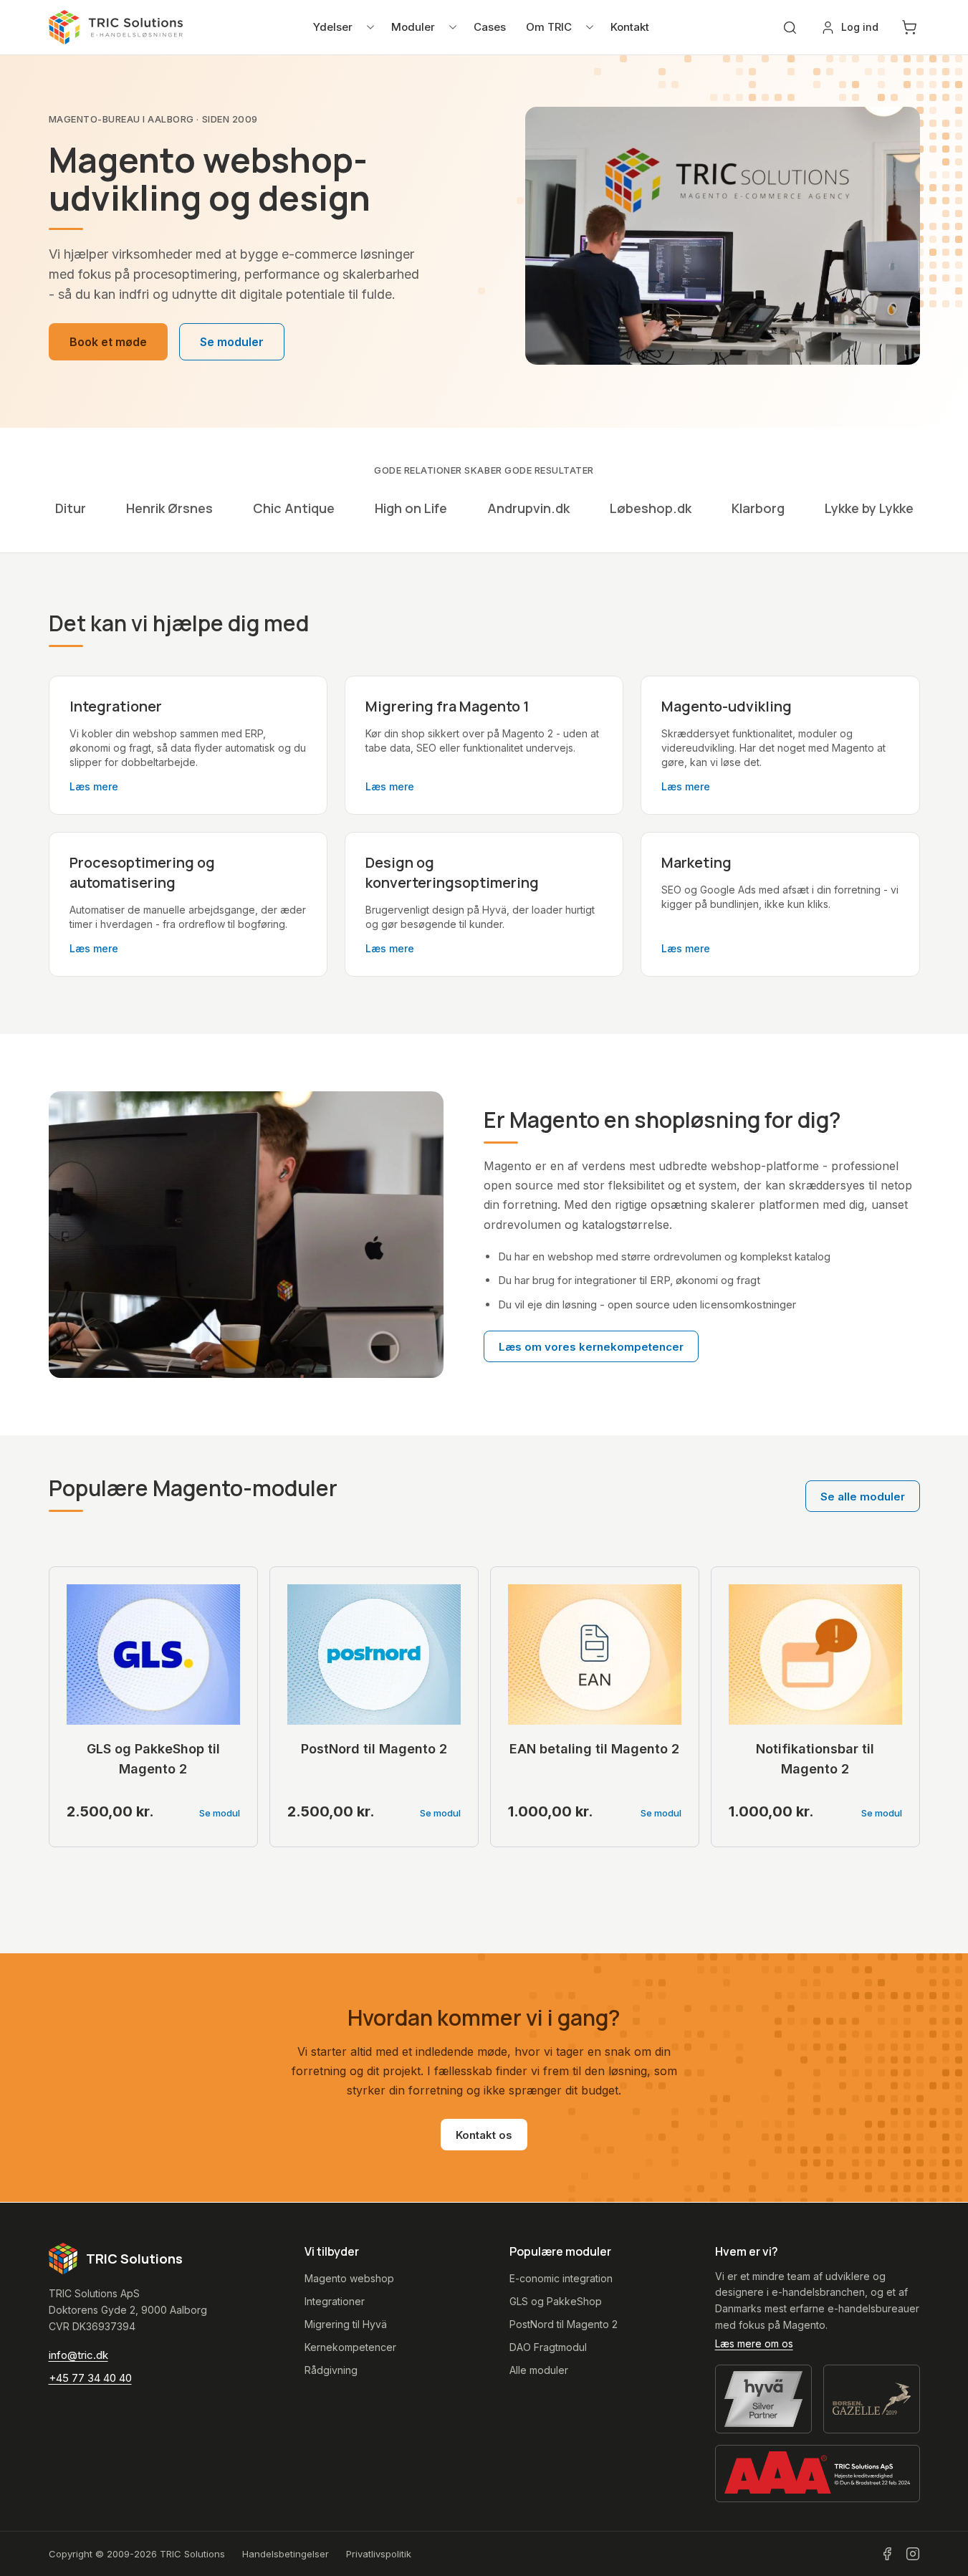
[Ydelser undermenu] (370, 27)
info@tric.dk (78, 2355)
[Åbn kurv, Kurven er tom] (909, 27)
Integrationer (335, 2301)
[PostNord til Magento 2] (374, 1655)
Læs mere (94, 786)
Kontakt (630, 27)
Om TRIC (549, 27)
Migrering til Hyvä (346, 2324)
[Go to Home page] (116, 27)
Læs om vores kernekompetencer (591, 1347)
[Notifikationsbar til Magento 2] (815, 1655)
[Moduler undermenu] (453, 27)
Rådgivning (331, 2370)
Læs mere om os (754, 2343)
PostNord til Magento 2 (374, 1749)
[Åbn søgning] (790, 28)
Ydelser (333, 27)
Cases (490, 27)
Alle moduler (539, 2370)
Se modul (220, 1813)
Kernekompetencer (350, 2347)
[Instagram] (913, 2554)
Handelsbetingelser (286, 2554)
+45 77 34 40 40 (90, 2378)
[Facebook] (887, 2554)
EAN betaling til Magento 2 (594, 1749)
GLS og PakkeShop (556, 2301)
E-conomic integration (561, 2278)
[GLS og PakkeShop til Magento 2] (153, 1655)
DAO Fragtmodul (548, 2347)
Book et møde (108, 342)
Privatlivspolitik (379, 2554)
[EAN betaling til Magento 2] (595, 1655)
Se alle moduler (863, 1497)
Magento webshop (349, 2278)
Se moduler (232, 342)
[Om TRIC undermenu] (590, 27)
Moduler (413, 27)
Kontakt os (484, 2135)
